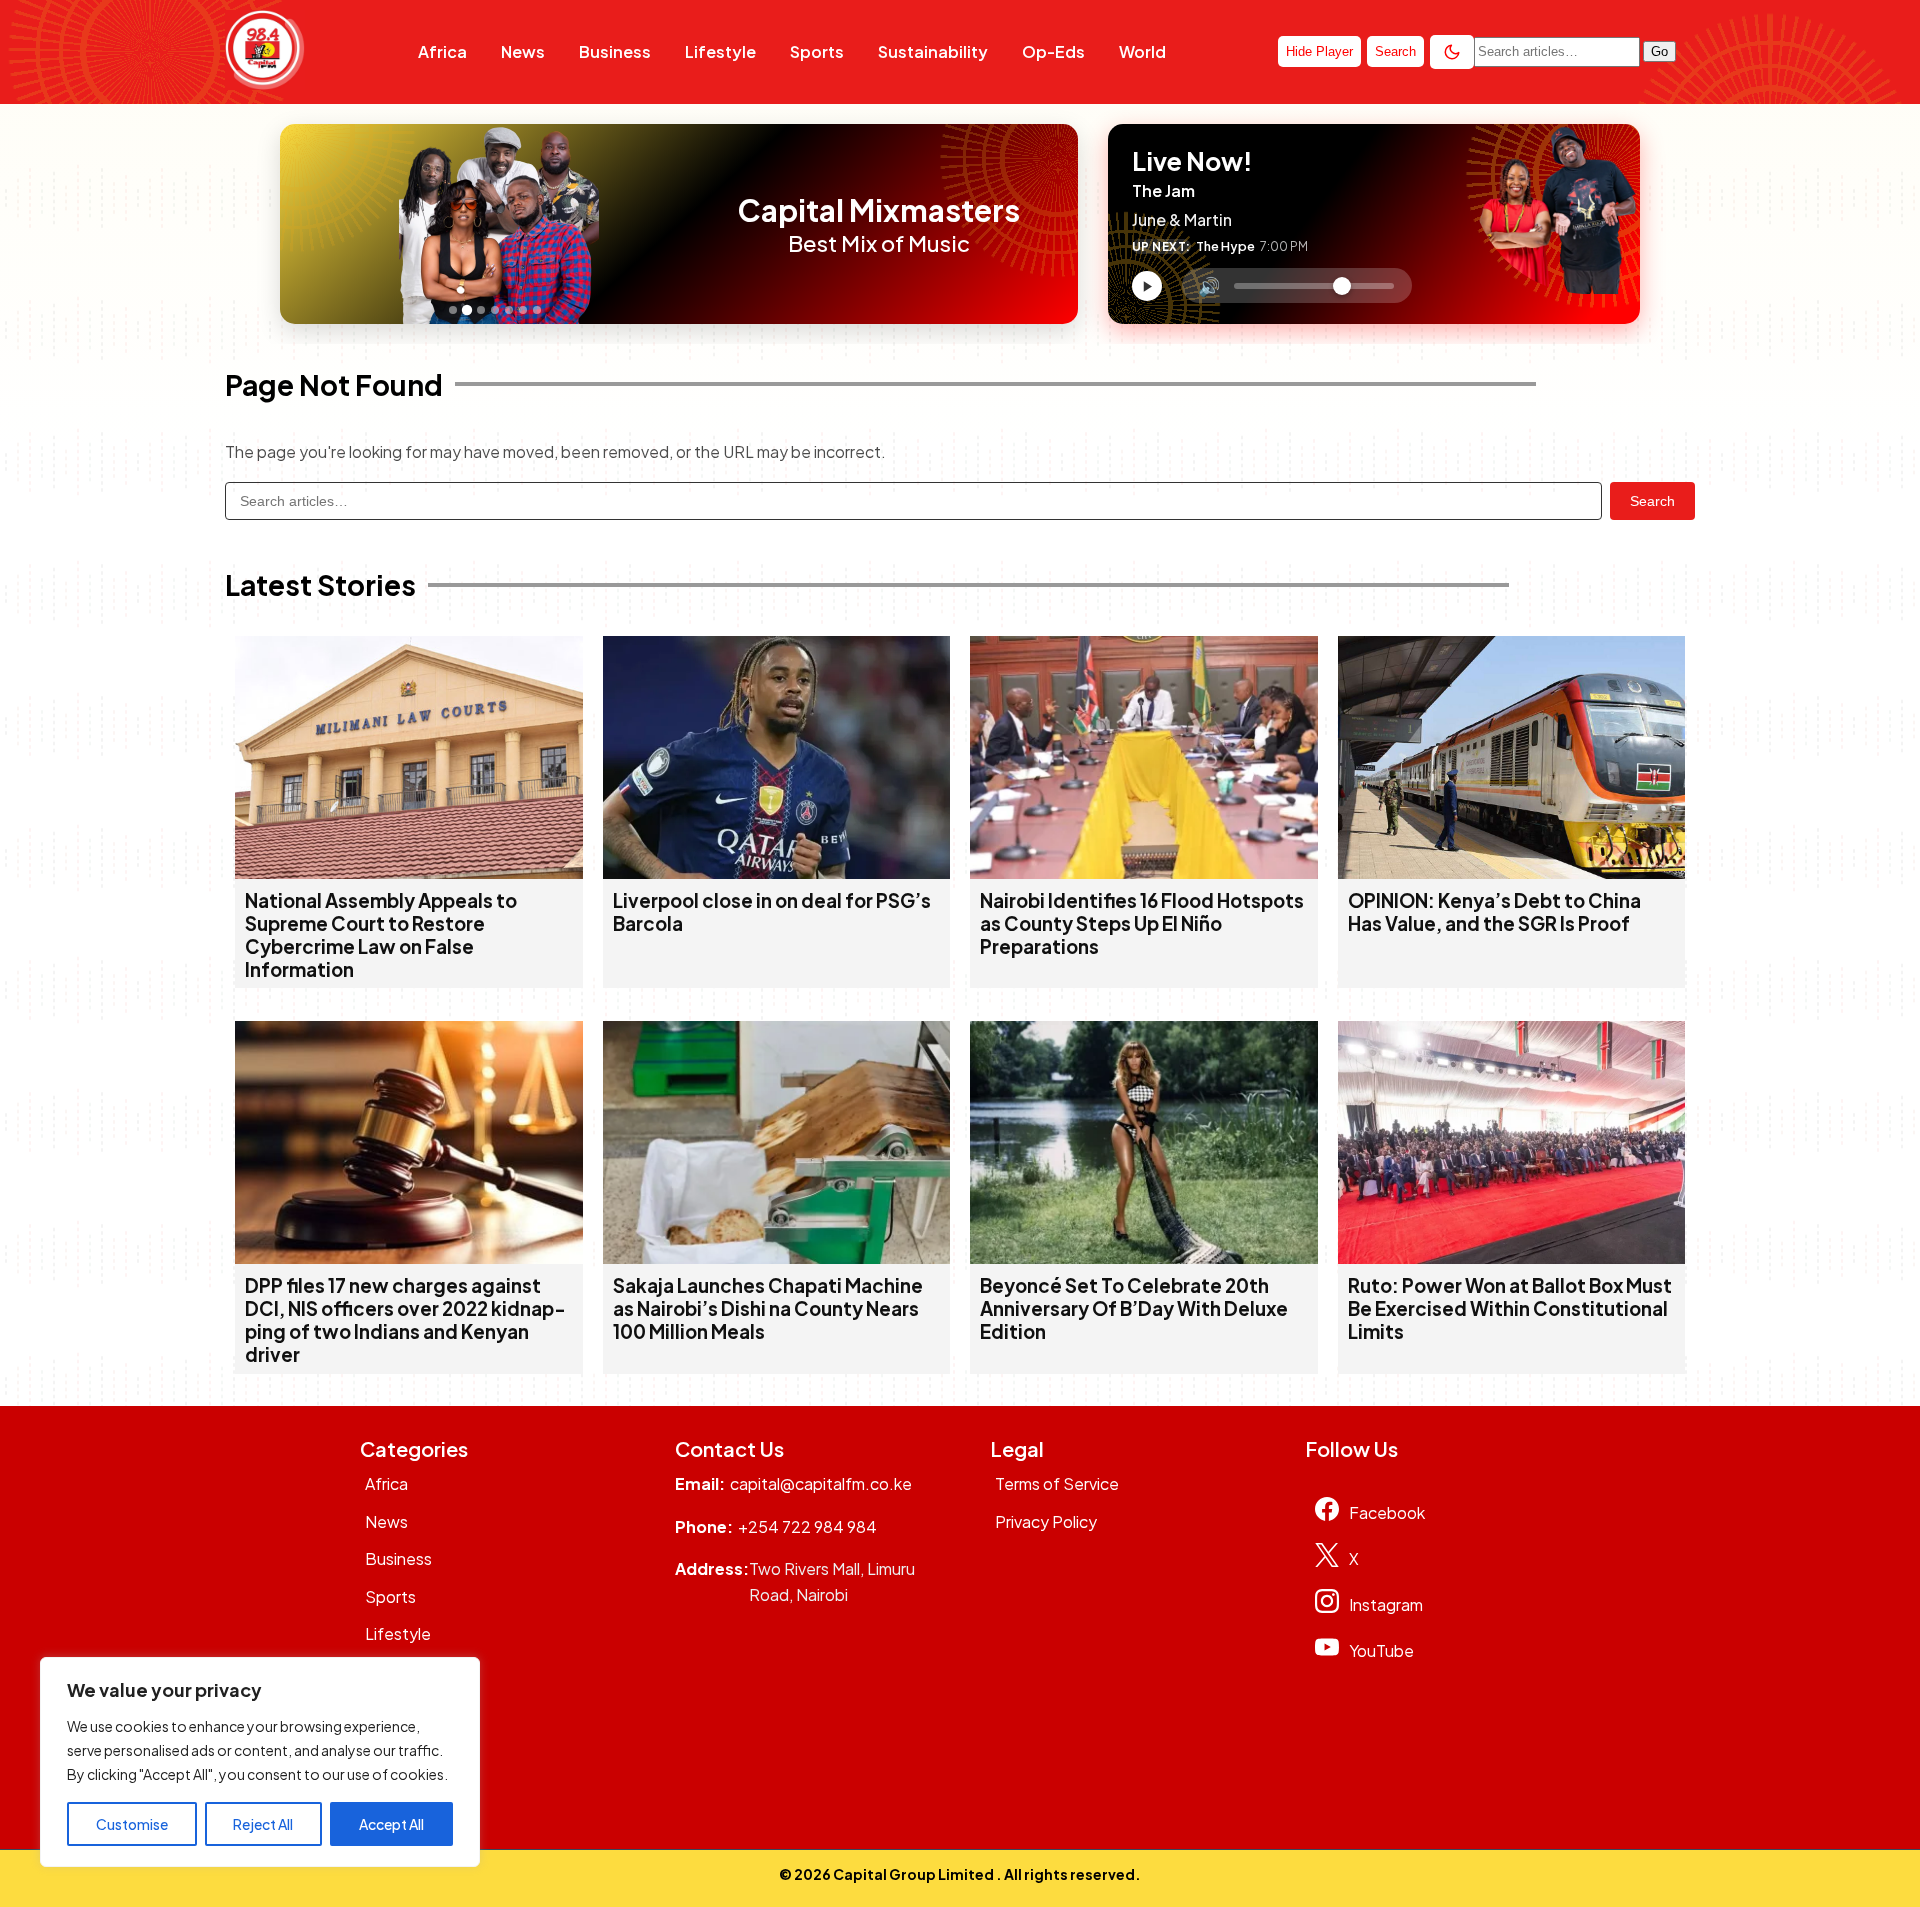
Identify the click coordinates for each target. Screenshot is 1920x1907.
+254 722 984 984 (807, 1526)
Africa (442, 51)
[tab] (453, 310)
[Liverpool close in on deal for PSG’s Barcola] (777, 872)
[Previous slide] (301, 224)
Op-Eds (1053, 51)
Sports (817, 51)
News (523, 51)
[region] (260, 1762)
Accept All (391, 1824)
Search (1652, 501)
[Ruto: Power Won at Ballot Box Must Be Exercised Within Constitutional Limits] (1512, 1257)
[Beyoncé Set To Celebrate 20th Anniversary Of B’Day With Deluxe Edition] (1144, 1257)
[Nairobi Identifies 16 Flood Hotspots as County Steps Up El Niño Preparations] (1144, 872)
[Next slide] (698, 224)
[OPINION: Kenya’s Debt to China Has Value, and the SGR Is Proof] (1512, 872)
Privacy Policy (1046, 1521)
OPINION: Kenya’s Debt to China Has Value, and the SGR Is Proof (1494, 912)
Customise (132, 1824)
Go (1659, 51)
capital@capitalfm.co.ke (821, 1483)
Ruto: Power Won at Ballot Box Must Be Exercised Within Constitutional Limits (1510, 1308)
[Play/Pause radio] (1147, 286)
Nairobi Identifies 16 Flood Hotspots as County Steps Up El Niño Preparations (1142, 923)
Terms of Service (1057, 1483)
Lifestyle (720, 51)
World (1142, 51)
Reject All (263, 1824)
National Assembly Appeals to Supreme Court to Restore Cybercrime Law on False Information (381, 935)
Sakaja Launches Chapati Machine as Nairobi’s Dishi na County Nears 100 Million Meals (768, 1308)
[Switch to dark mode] (1452, 52)
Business (615, 51)
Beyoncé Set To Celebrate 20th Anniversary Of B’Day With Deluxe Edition (1134, 1308)
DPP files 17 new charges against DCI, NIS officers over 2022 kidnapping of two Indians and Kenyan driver (405, 1320)
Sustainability (933, 51)
